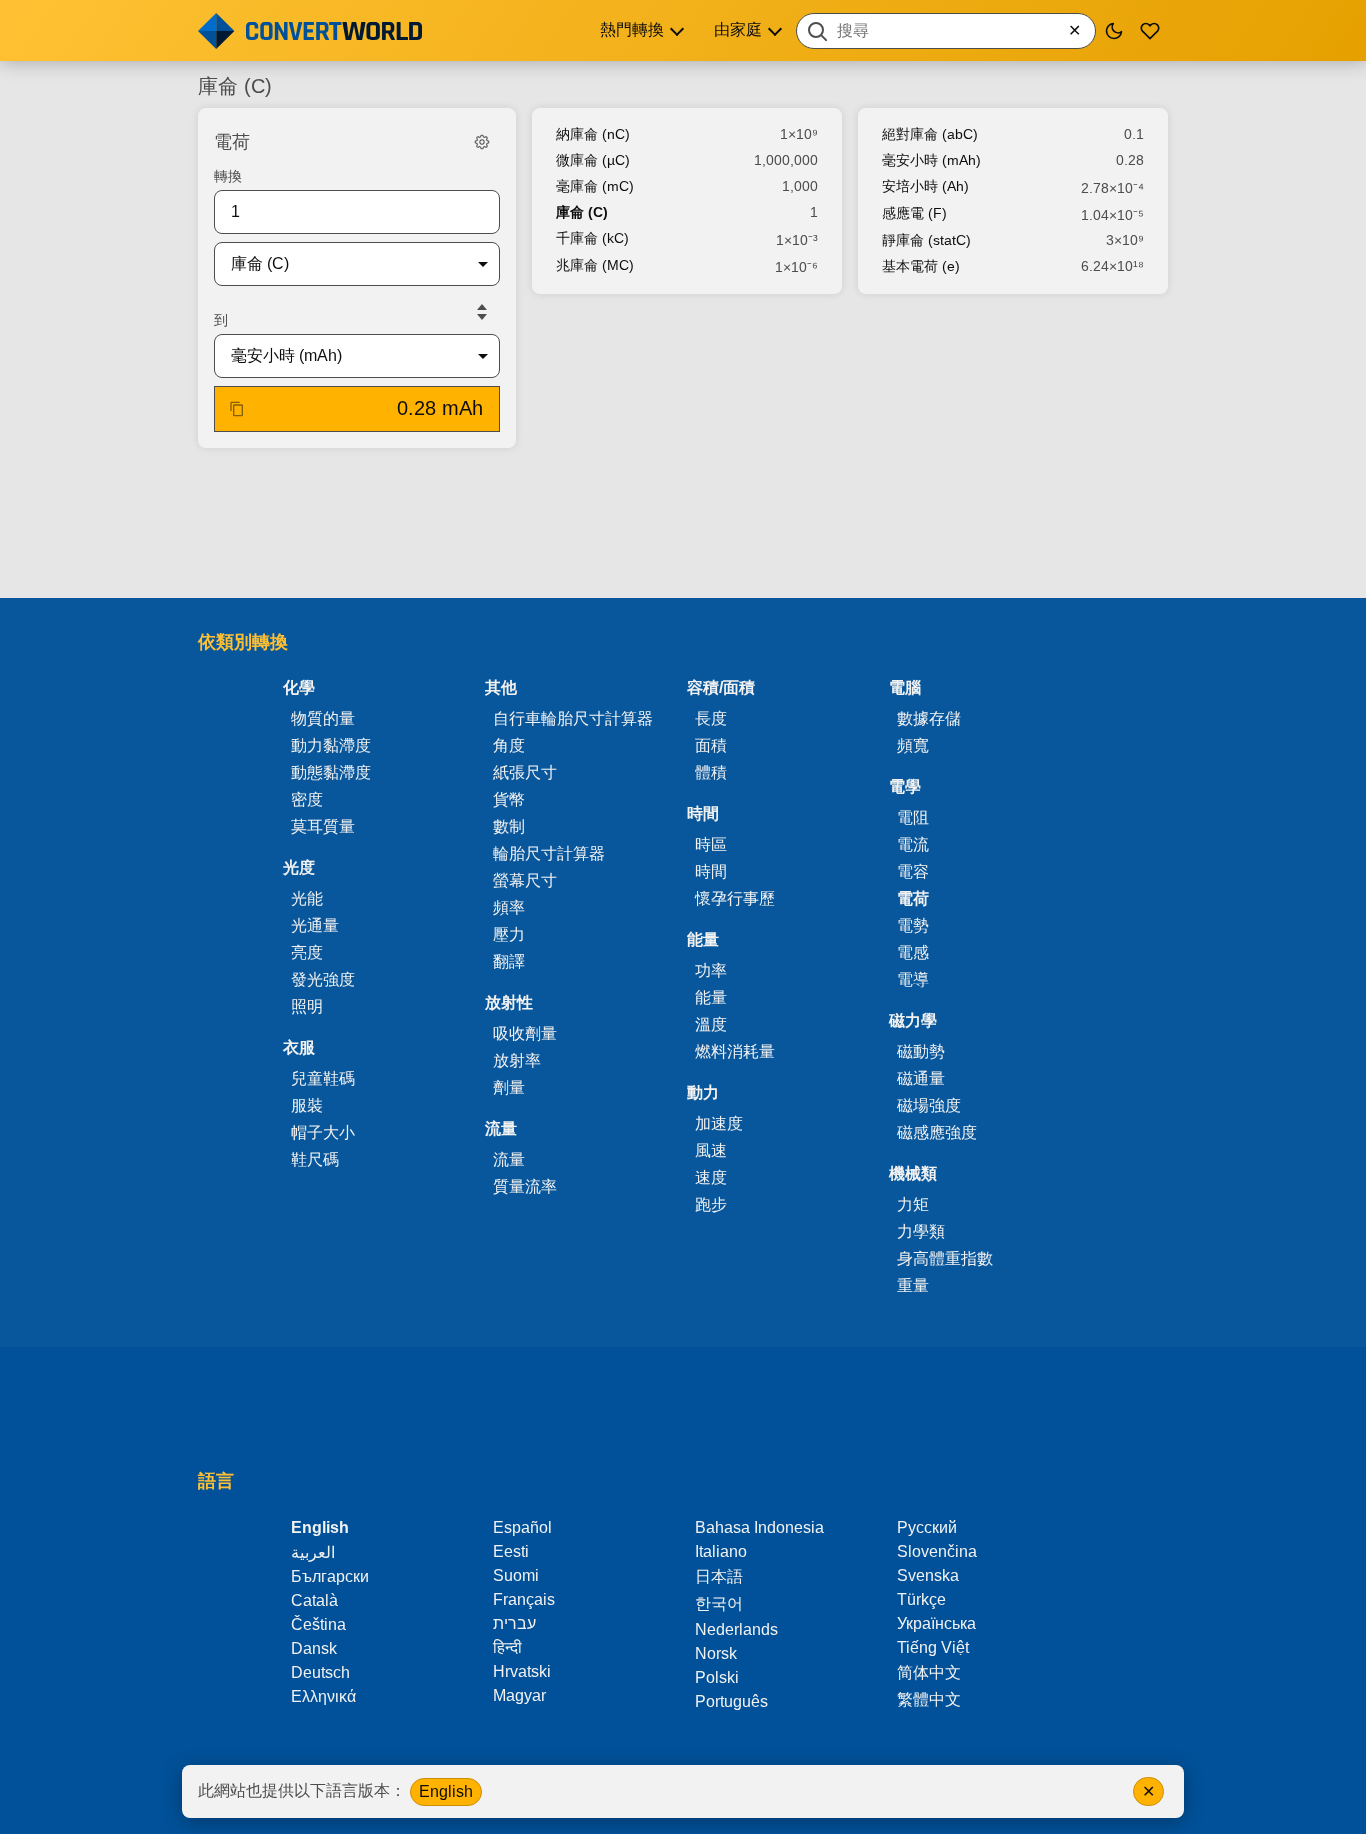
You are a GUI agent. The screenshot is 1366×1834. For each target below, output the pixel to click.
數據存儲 (929, 718)
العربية (313, 1552)
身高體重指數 (945, 1258)
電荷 (913, 898)
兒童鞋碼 (323, 1078)
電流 (913, 844)
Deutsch (320, 1672)
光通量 (315, 925)
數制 (509, 826)
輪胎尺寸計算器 (549, 853)
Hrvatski (522, 1671)
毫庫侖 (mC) (595, 186)
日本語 (719, 1576)
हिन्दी (507, 1647)
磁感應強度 (937, 1132)
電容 (913, 871)
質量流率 (525, 1186)
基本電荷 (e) (921, 266)
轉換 (228, 176)
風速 (711, 1150)
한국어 (719, 1603)
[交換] (482, 312)
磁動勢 (921, 1051)
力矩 (913, 1204)
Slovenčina (937, 1551)
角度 (509, 745)
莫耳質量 (323, 826)
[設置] (482, 142)
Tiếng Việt (933, 1647)
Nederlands (736, 1629)
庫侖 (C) (582, 212)
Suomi (516, 1575)
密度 (307, 799)
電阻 (913, 817)
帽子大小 (323, 1132)
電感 (913, 952)
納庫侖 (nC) (593, 134)
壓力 (509, 934)
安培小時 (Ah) (925, 186)
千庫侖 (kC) (592, 238)
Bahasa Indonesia (759, 1527)
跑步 (711, 1204)
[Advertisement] (683, 525)
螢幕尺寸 (525, 880)
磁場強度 (929, 1105)
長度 (711, 718)
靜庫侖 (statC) (926, 240)
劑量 (509, 1087)
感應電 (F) (914, 213)
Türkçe (921, 1599)
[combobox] (946, 31)
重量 (913, 1285)
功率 (711, 970)
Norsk (716, 1653)
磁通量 (921, 1078)
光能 (307, 898)
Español (522, 1527)
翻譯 (509, 961)
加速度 (719, 1123)
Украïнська (936, 1623)
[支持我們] (1150, 31)
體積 (711, 772)
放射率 (517, 1060)
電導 (913, 979)
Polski (717, 1677)
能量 (711, 997)
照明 (307, 1006)
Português (731, 1701)
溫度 (711, 1024)
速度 (711, 1177)
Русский (927, 1527)
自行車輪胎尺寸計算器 (573, 718)
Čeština (318, 1624)
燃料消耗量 (735, 1051)
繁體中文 (929, 1699)
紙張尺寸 (525, 772)
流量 (509, 1159)
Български (330, 1576)
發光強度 (323, 979)
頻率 (509, 907)
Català (314, 1600)
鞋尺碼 (315, 1159)
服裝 (307, 1105)
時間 (711, 871)
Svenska (928, 1575)
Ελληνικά (323, 1696)
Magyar (519, 1695)
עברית (514, 1623)
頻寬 (913, 745)
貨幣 (509, 799)
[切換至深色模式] (1114, 31)
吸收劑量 (525, 1033)
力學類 (921, 1231)
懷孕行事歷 (735, 898)
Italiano (721, 1551)
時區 (711, 844)
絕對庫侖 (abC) (930, 134)
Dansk (314, 1648)
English (446, 1791)
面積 (711, 745)
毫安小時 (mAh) (931, 160)
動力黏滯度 (331, 745)
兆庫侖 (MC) (595, 265)
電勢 (913, 925)
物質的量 (323, 718)
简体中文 (929, 1672)
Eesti (511, 1551)
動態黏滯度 (331, 772)
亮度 (307, 952)
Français (524, 1599)
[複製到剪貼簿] (237, 409)
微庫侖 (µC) (593, 160)
